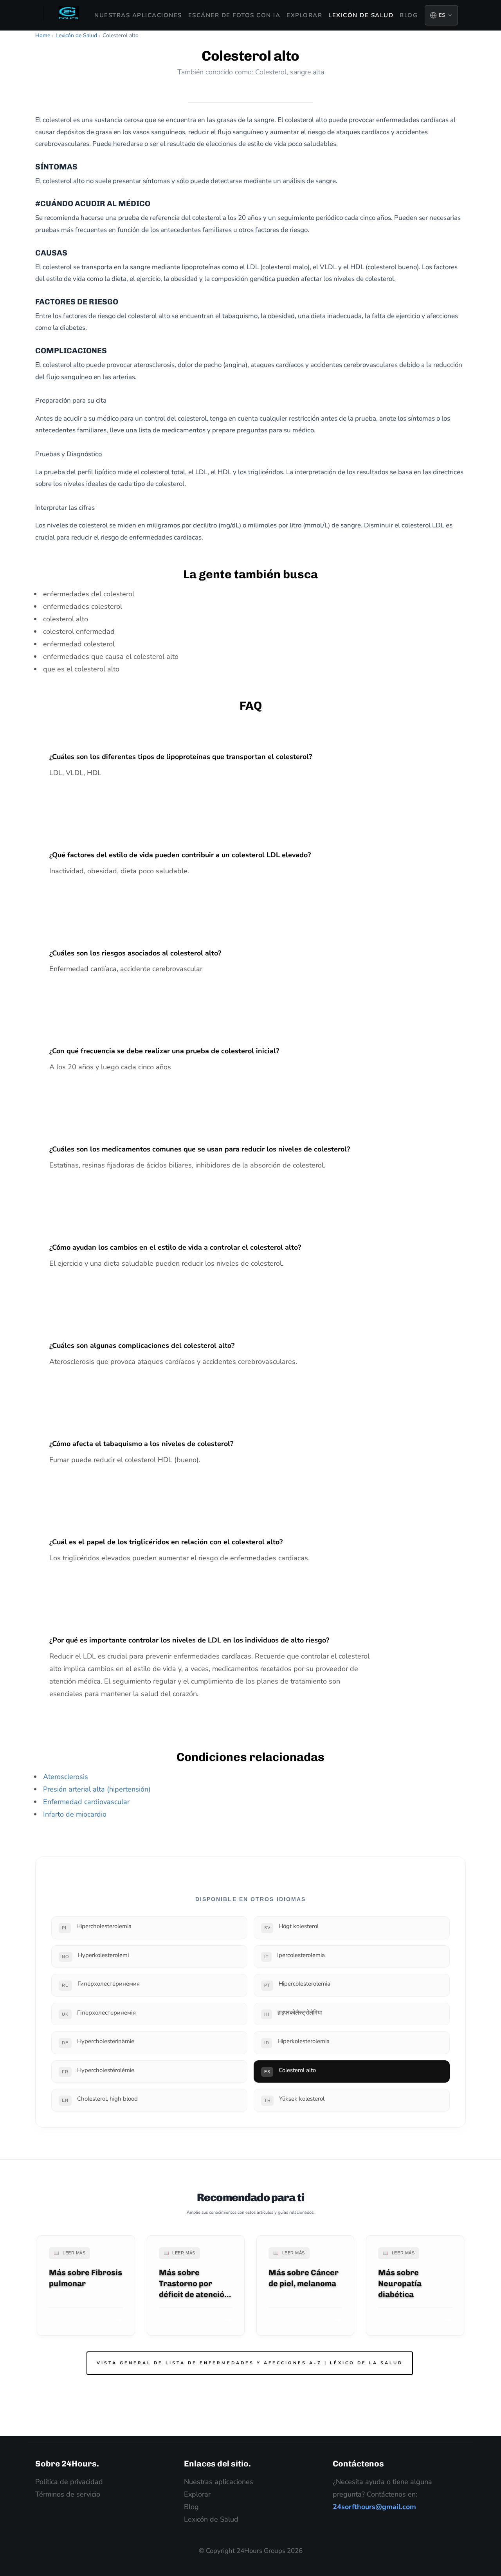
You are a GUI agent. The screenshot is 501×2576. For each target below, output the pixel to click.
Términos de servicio (68, 2494)
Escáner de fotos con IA (234, 15)
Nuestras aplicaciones (138, 15)
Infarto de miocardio (75, 1814)
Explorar (304, 15)
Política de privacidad (69, 2482)
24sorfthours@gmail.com (374, 2507)
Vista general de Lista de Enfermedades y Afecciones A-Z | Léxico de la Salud (250, 2363)
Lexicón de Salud (361, 15)
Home (43, 35)
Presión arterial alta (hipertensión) (97, 1789)
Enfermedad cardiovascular (86, 1802)
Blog (409, 15)
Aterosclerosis (66, 1777)
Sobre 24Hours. (67, 2464)
